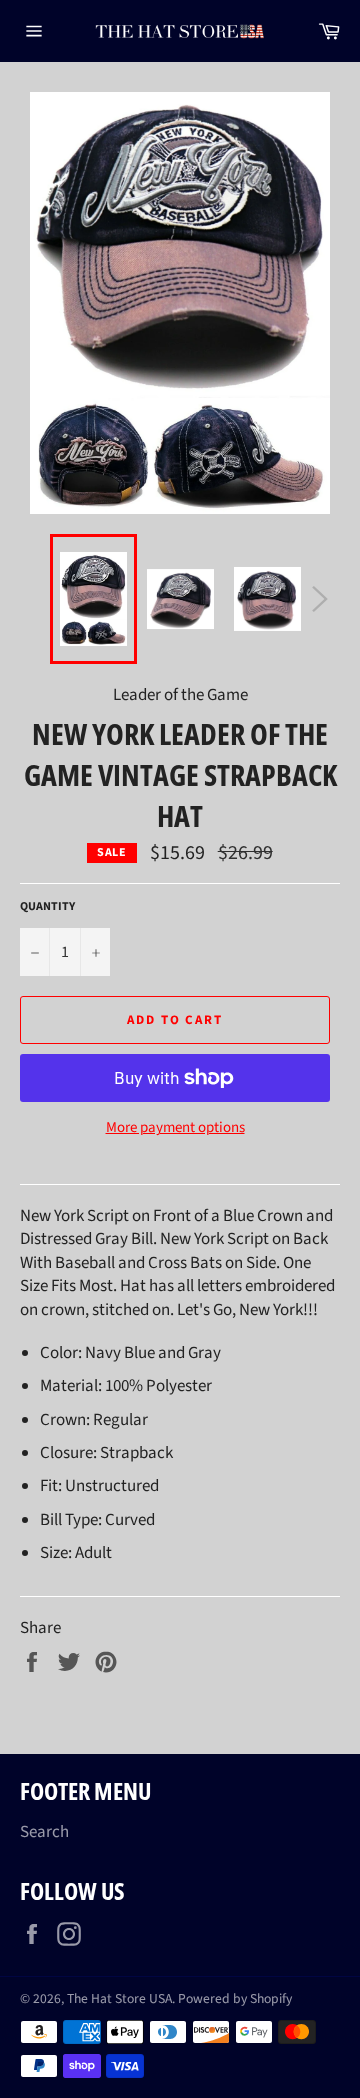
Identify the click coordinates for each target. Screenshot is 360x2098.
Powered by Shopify (235, 1998)
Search (44, 1832)
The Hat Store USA (119, 1998)
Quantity (47, 907)
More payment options (175, 1128)
